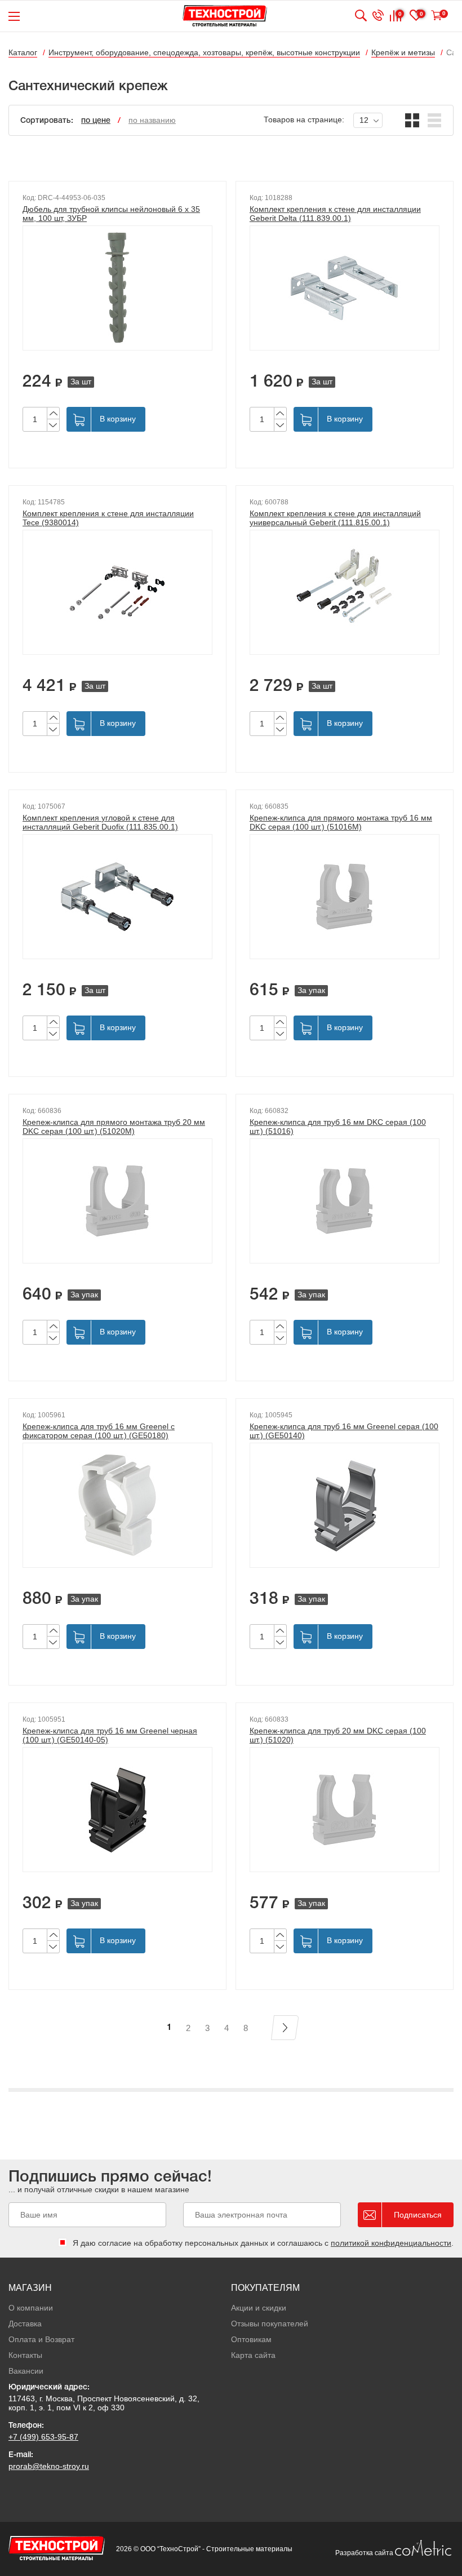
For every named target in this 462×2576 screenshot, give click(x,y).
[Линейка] (435, 120)
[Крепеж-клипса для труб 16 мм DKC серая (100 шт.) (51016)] (345, 1201)
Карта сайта (253, 2355)
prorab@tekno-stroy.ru (49, 2466)
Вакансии (26, 2371)
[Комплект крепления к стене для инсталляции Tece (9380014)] (117, 592)
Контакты (25, 2355)
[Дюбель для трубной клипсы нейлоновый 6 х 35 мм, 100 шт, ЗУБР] (117, 288)
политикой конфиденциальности (391, 2243)
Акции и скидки (259, 2308)
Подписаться (418, 2215)
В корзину (118, 419)
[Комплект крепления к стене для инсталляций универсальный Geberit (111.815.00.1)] (345, 592)
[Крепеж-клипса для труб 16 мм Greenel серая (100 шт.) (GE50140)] (345, 1505)
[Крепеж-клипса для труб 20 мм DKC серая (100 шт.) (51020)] (345, 1810)
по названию (152, 120)
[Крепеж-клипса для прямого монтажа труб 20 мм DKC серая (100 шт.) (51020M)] (117, 1201)
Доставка (25, 2324)
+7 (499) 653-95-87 (43, 2437)
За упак (311, 990)
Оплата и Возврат (41, 2339)
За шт (81, 382)
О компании (31, 2308)
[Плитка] (412, 120)
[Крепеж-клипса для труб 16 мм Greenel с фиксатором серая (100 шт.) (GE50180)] (117, 1505)
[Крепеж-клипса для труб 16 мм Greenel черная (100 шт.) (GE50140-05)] (117, 1810)
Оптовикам (251, 2339)
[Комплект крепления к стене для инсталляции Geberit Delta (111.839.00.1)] (345, 288)
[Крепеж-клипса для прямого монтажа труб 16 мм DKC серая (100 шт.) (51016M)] (345, 897)
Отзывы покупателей (270, 2324)
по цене (96, 121)
